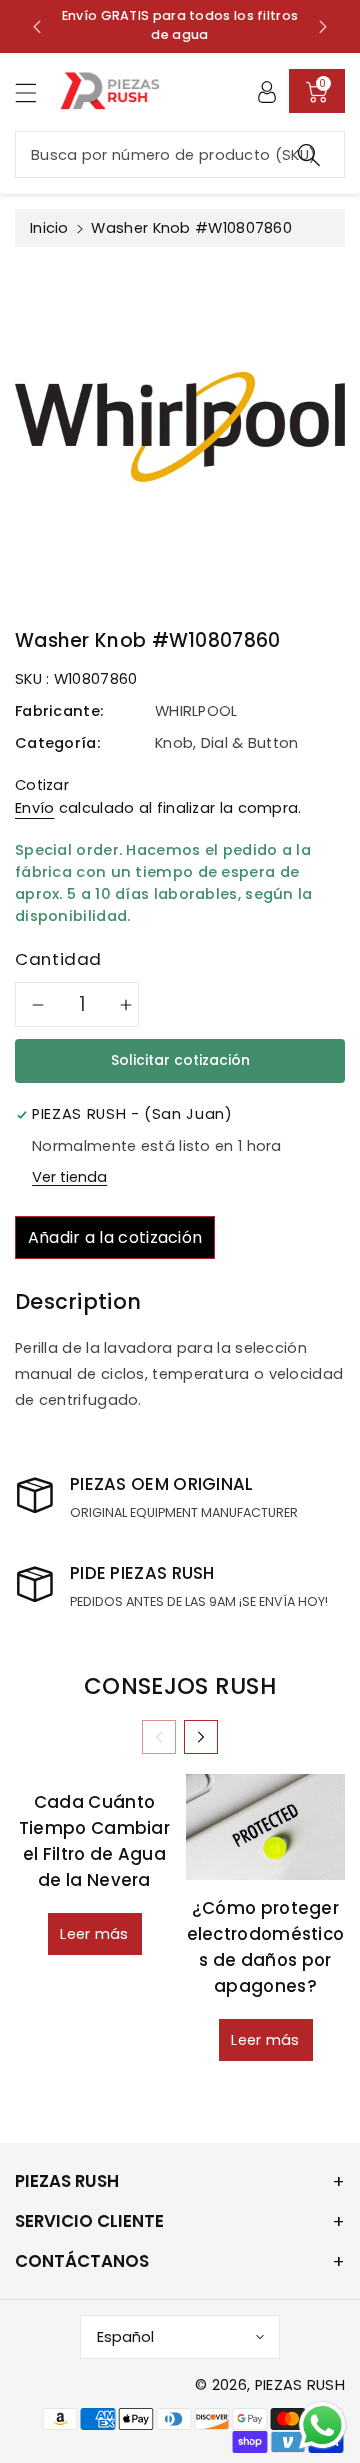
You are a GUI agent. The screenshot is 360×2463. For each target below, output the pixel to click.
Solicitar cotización (180, 1060)
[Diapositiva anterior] (37, 26)
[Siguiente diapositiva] (323, 26)
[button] (35, 92)
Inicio (49, 228)
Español (125, 2337)
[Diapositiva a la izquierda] (159, 1737)
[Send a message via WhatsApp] (322, 2425)
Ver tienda (69, 1177)
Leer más (94, 1934)
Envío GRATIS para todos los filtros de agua (180, 25)
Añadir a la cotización (115, 1237)
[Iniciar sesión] (267, 91)
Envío (35, 808)
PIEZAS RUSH (300, 2385)
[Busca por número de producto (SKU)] (309, 154)
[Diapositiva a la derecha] (201, 1737)
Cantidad (58, 959)
